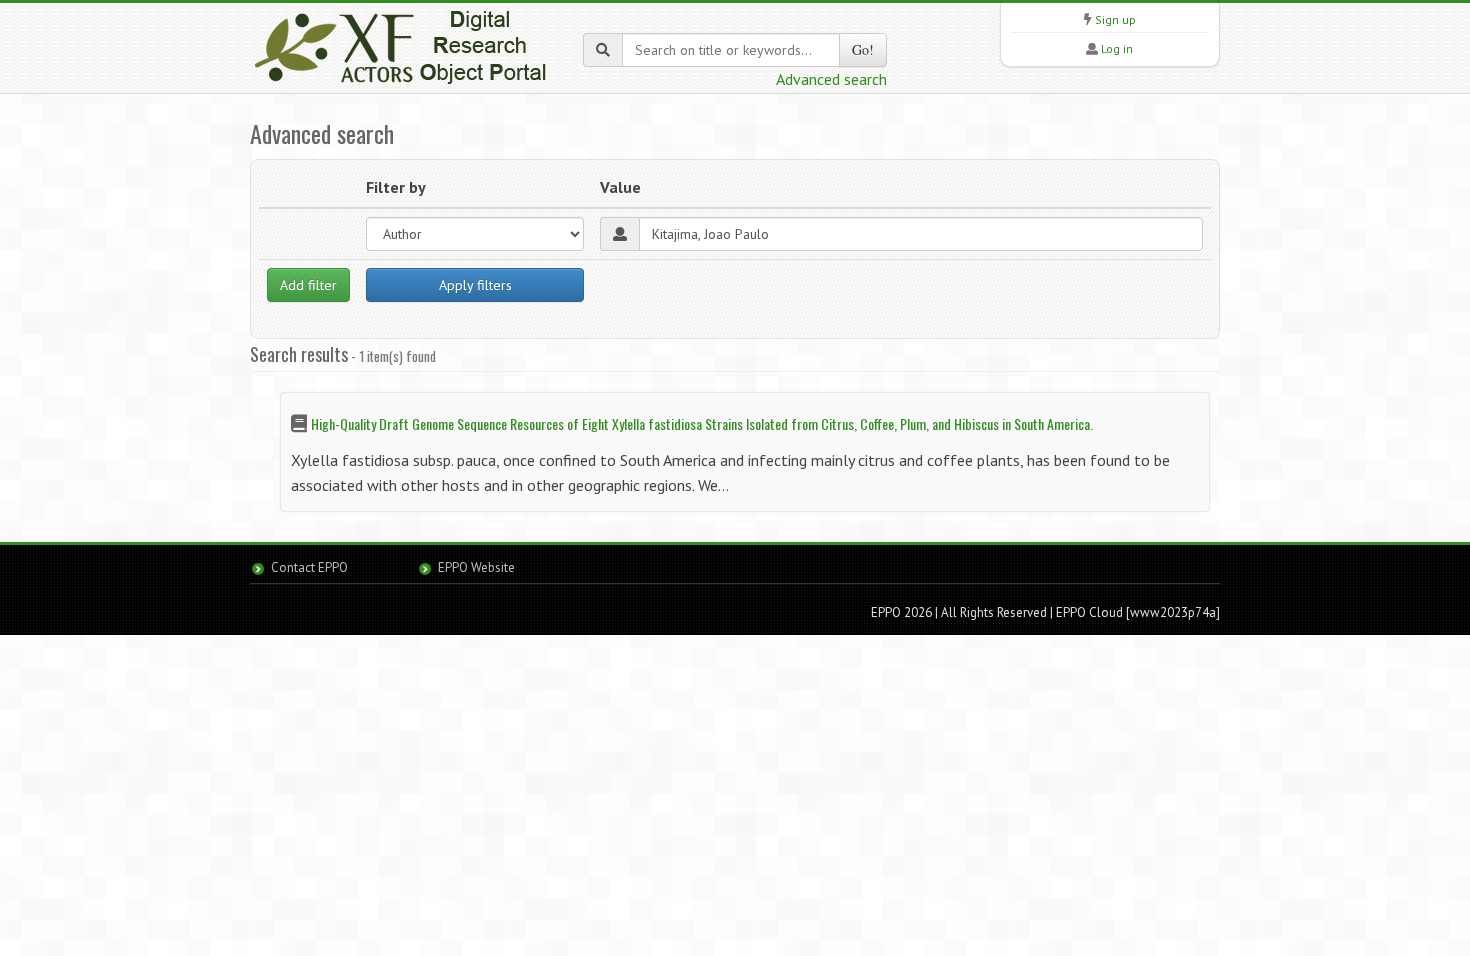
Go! (863, 49)
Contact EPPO (309, 567)
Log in (1117, 48)
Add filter (308, 285)
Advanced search (831, 79)
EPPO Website (476, 567)
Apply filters (475, 285)
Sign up (1115, 19)
